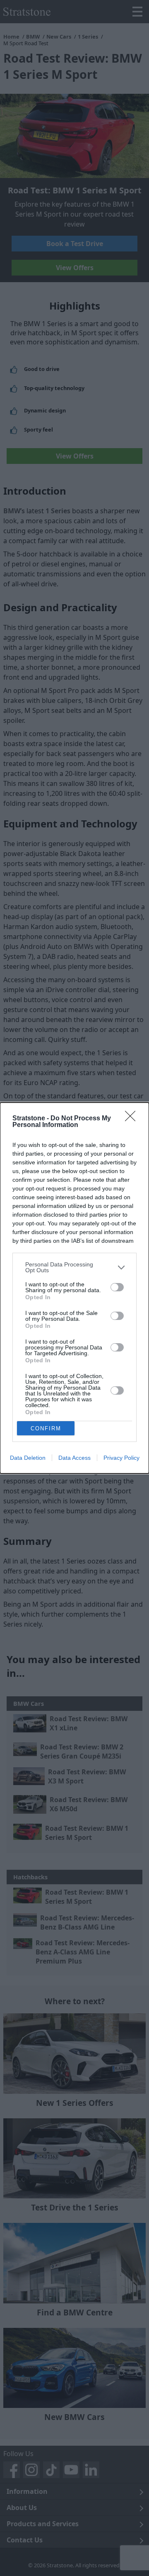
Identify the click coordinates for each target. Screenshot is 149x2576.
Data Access (74, 1458)
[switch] (117, 1287)
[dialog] (74, 1288)
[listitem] (74, 1267)
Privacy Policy (121, 1458)
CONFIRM (46, 1428)
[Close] (133, 1119)
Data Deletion (28, 1458)
